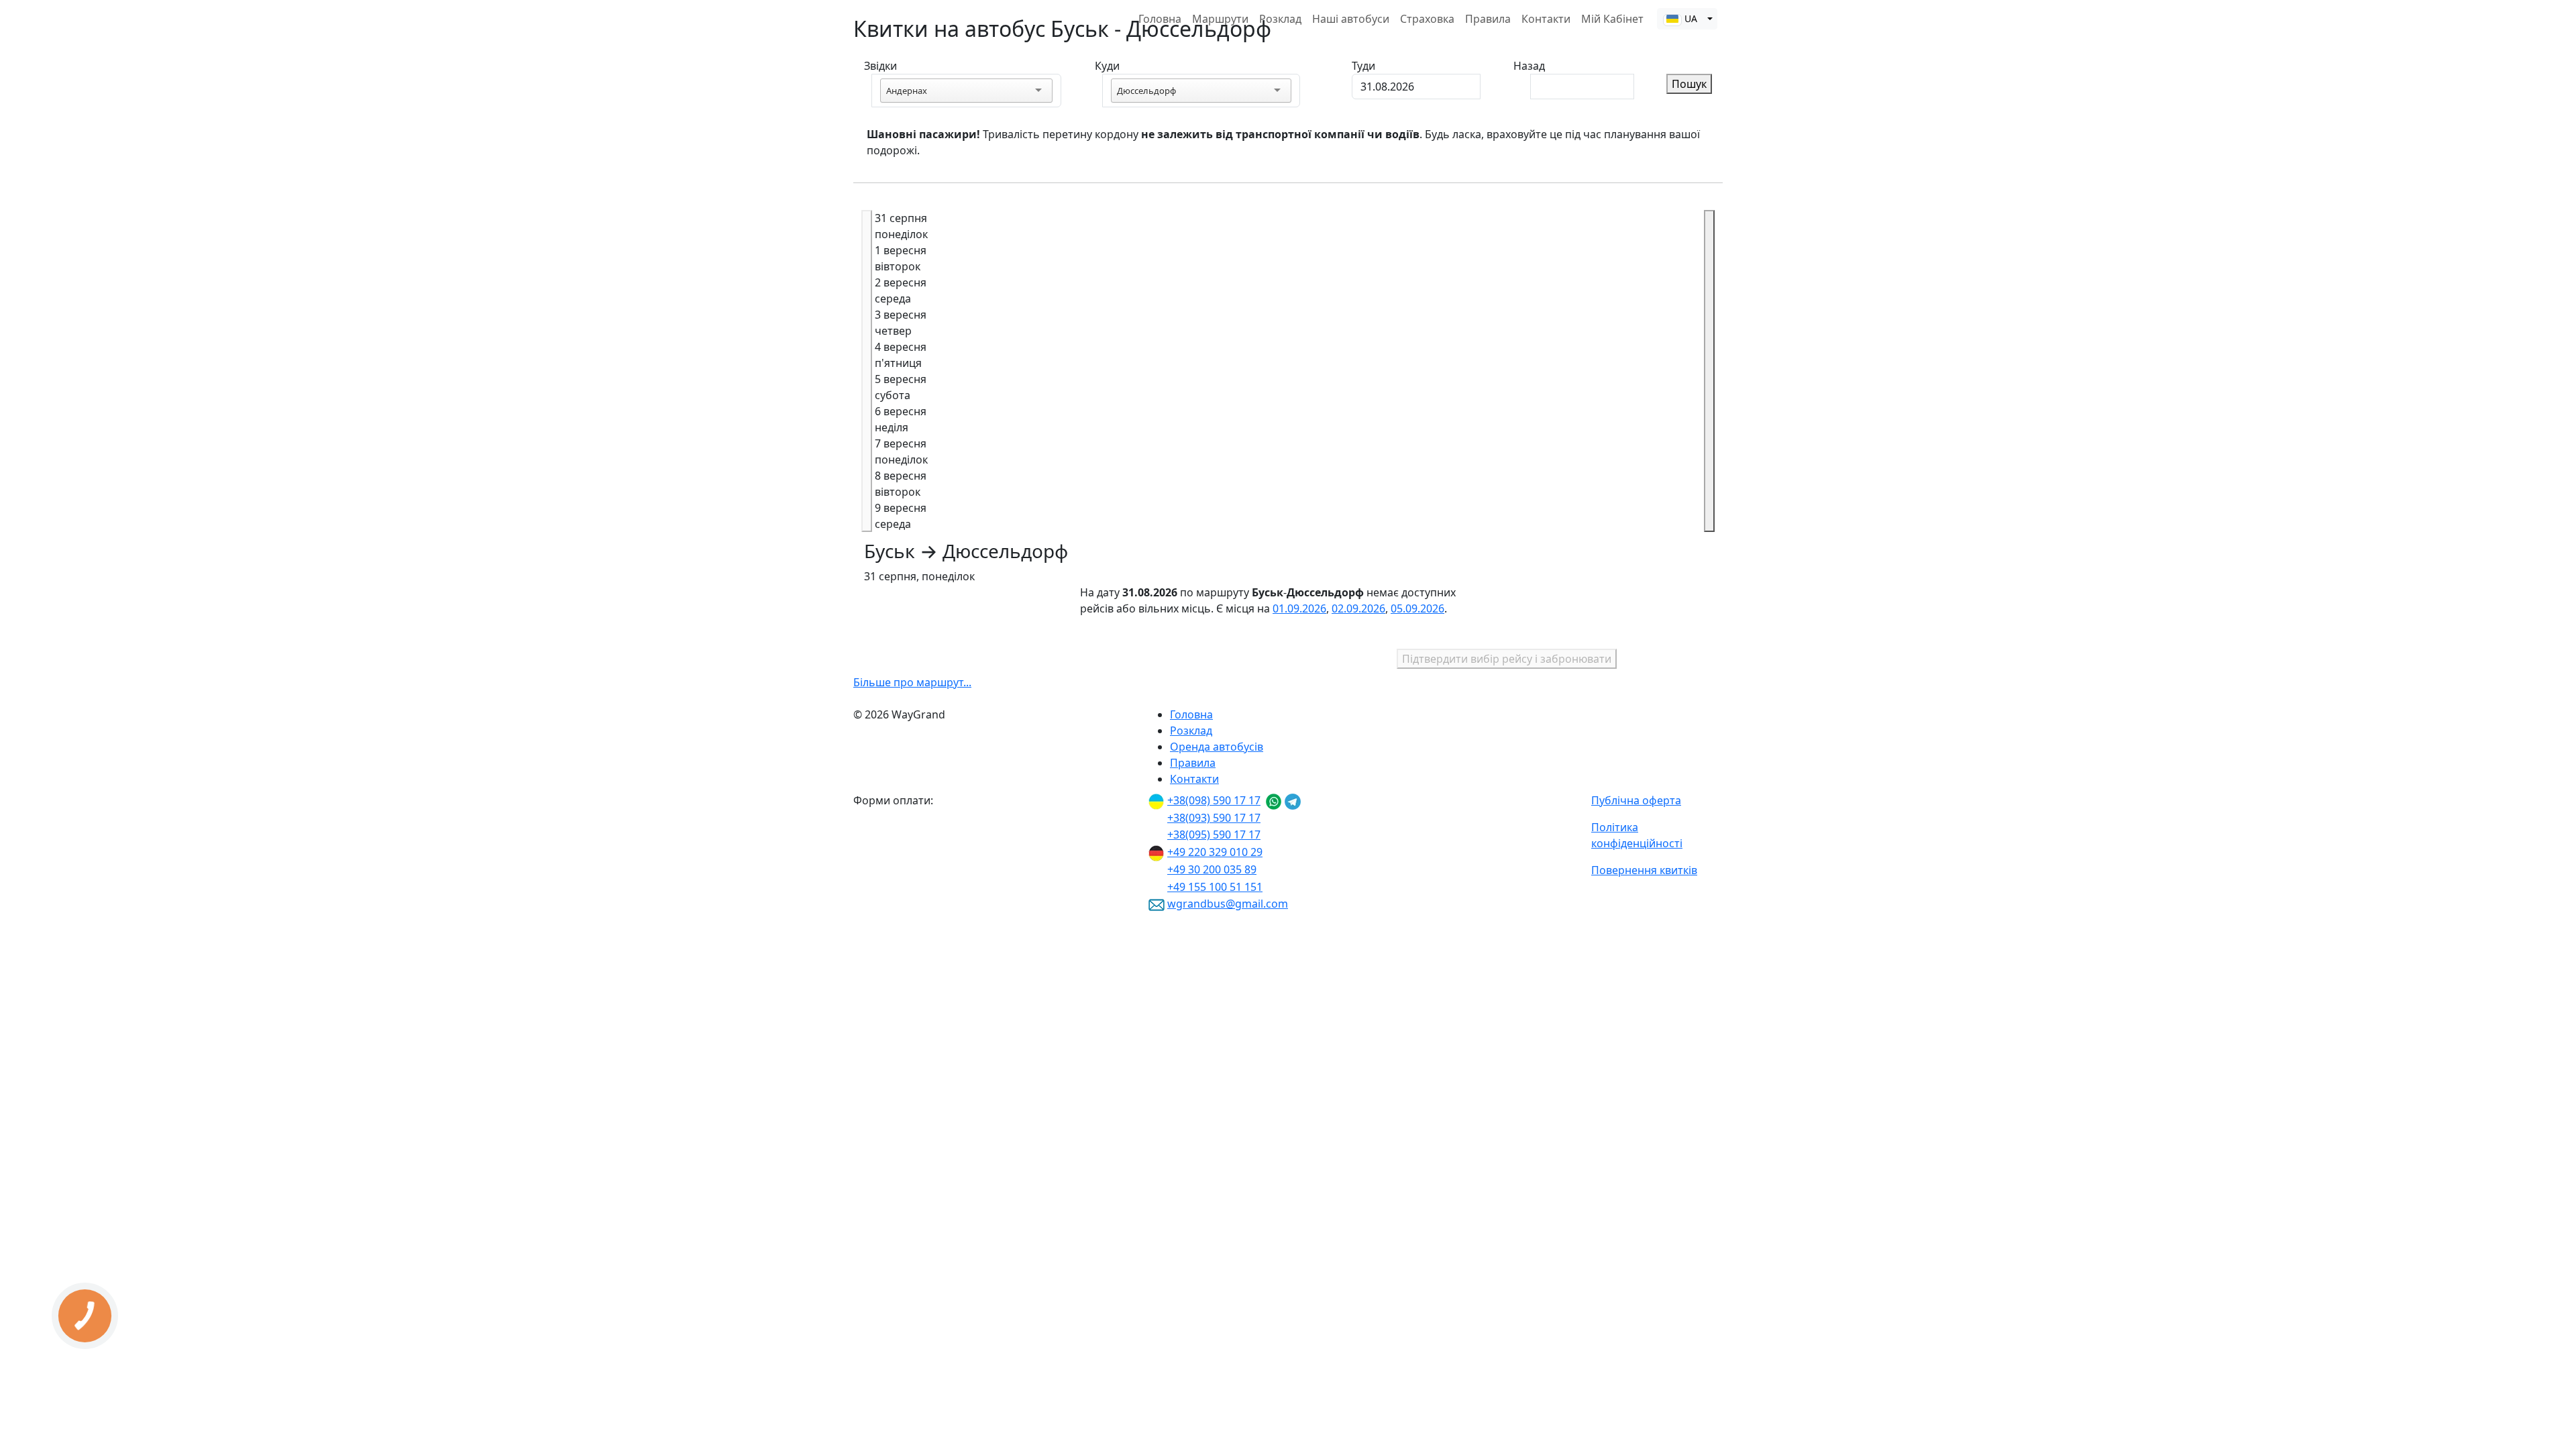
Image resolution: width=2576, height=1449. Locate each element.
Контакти (1546, 19)
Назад (1529, 66)
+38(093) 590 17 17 (1214, 818)
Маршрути (1220, 19)
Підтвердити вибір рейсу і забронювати (1507, 659)
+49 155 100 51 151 (1215, 887)
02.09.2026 (1358, 608)
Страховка (1427, 19)
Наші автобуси (1351, 19)
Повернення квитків (1644, 870)
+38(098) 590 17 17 (1214, 800)
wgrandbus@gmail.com (1228, 904)
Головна (1160, 19)
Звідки (880, 66)
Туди (1363, 66)
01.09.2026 (1299, 608)
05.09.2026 (1417, 608)
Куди (1107, 66)
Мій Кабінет (1612, 19)
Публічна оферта (1636, 800)
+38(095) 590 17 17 (1214, 835)
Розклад (1280, 19)
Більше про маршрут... (912, 682)
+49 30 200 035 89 (1212, 869)
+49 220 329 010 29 (1215, 852)
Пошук (1689, 84)
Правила (1488, 19)
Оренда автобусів (1217, 747)
